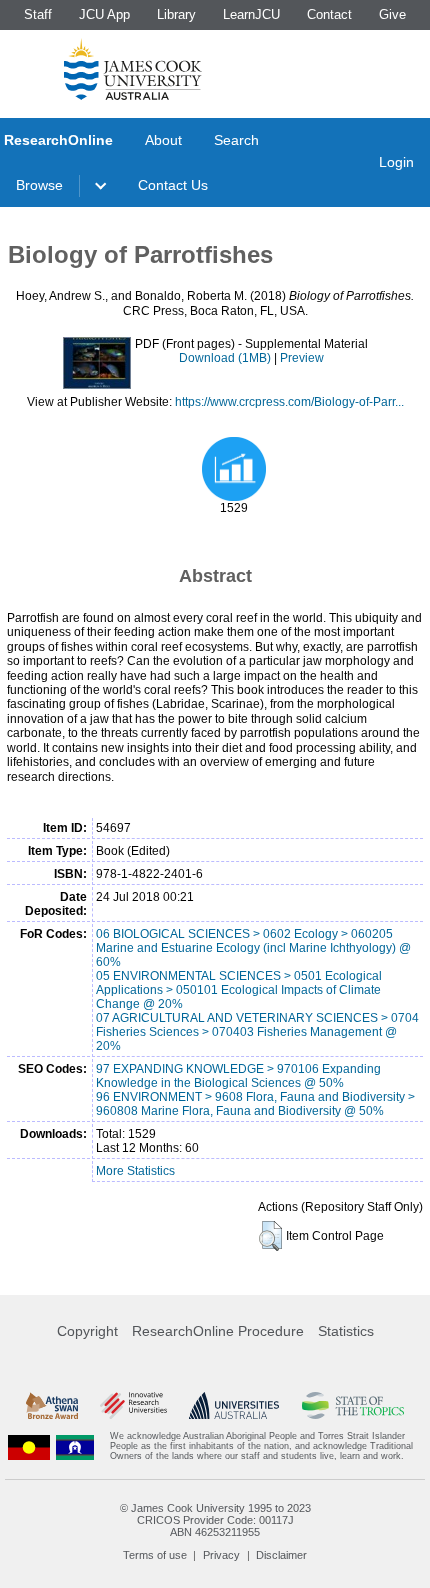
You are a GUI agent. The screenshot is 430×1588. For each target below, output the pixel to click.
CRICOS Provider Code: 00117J (215, 1520)
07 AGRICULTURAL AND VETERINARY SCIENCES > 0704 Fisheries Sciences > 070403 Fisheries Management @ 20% (257, 1032)
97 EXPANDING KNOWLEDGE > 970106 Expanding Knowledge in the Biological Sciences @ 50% (238, 1076)
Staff (38, 14)
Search (236, 140)
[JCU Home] (133, 69)
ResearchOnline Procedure (218, 1331)
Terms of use (155, 1555)
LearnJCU (251, 14)
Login (396, 162)
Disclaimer (281, 1555)
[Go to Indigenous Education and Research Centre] (29, 1446)
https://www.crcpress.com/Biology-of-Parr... (289, 402)
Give (392, 14)
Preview (302, 358)
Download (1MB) (225, 358)
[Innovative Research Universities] (133, 1405)
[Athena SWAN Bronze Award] (52, 1405)
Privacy (221, 1555)
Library (176, 14)
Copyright (87, 1331)
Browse (39, 185)
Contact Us (173, 185)
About (163, 140)
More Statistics (135, 1171)
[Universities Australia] (234, 1405)
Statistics (346, 1331)
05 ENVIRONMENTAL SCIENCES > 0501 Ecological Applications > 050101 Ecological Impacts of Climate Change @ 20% (239, 990)
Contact (329, 14)
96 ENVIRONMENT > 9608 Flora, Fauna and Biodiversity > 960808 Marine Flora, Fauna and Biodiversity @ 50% (255, 1104)
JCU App (104, 14)
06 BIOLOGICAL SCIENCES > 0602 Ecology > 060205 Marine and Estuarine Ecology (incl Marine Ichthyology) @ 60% (253, 948)
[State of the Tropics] (353, 1405)
